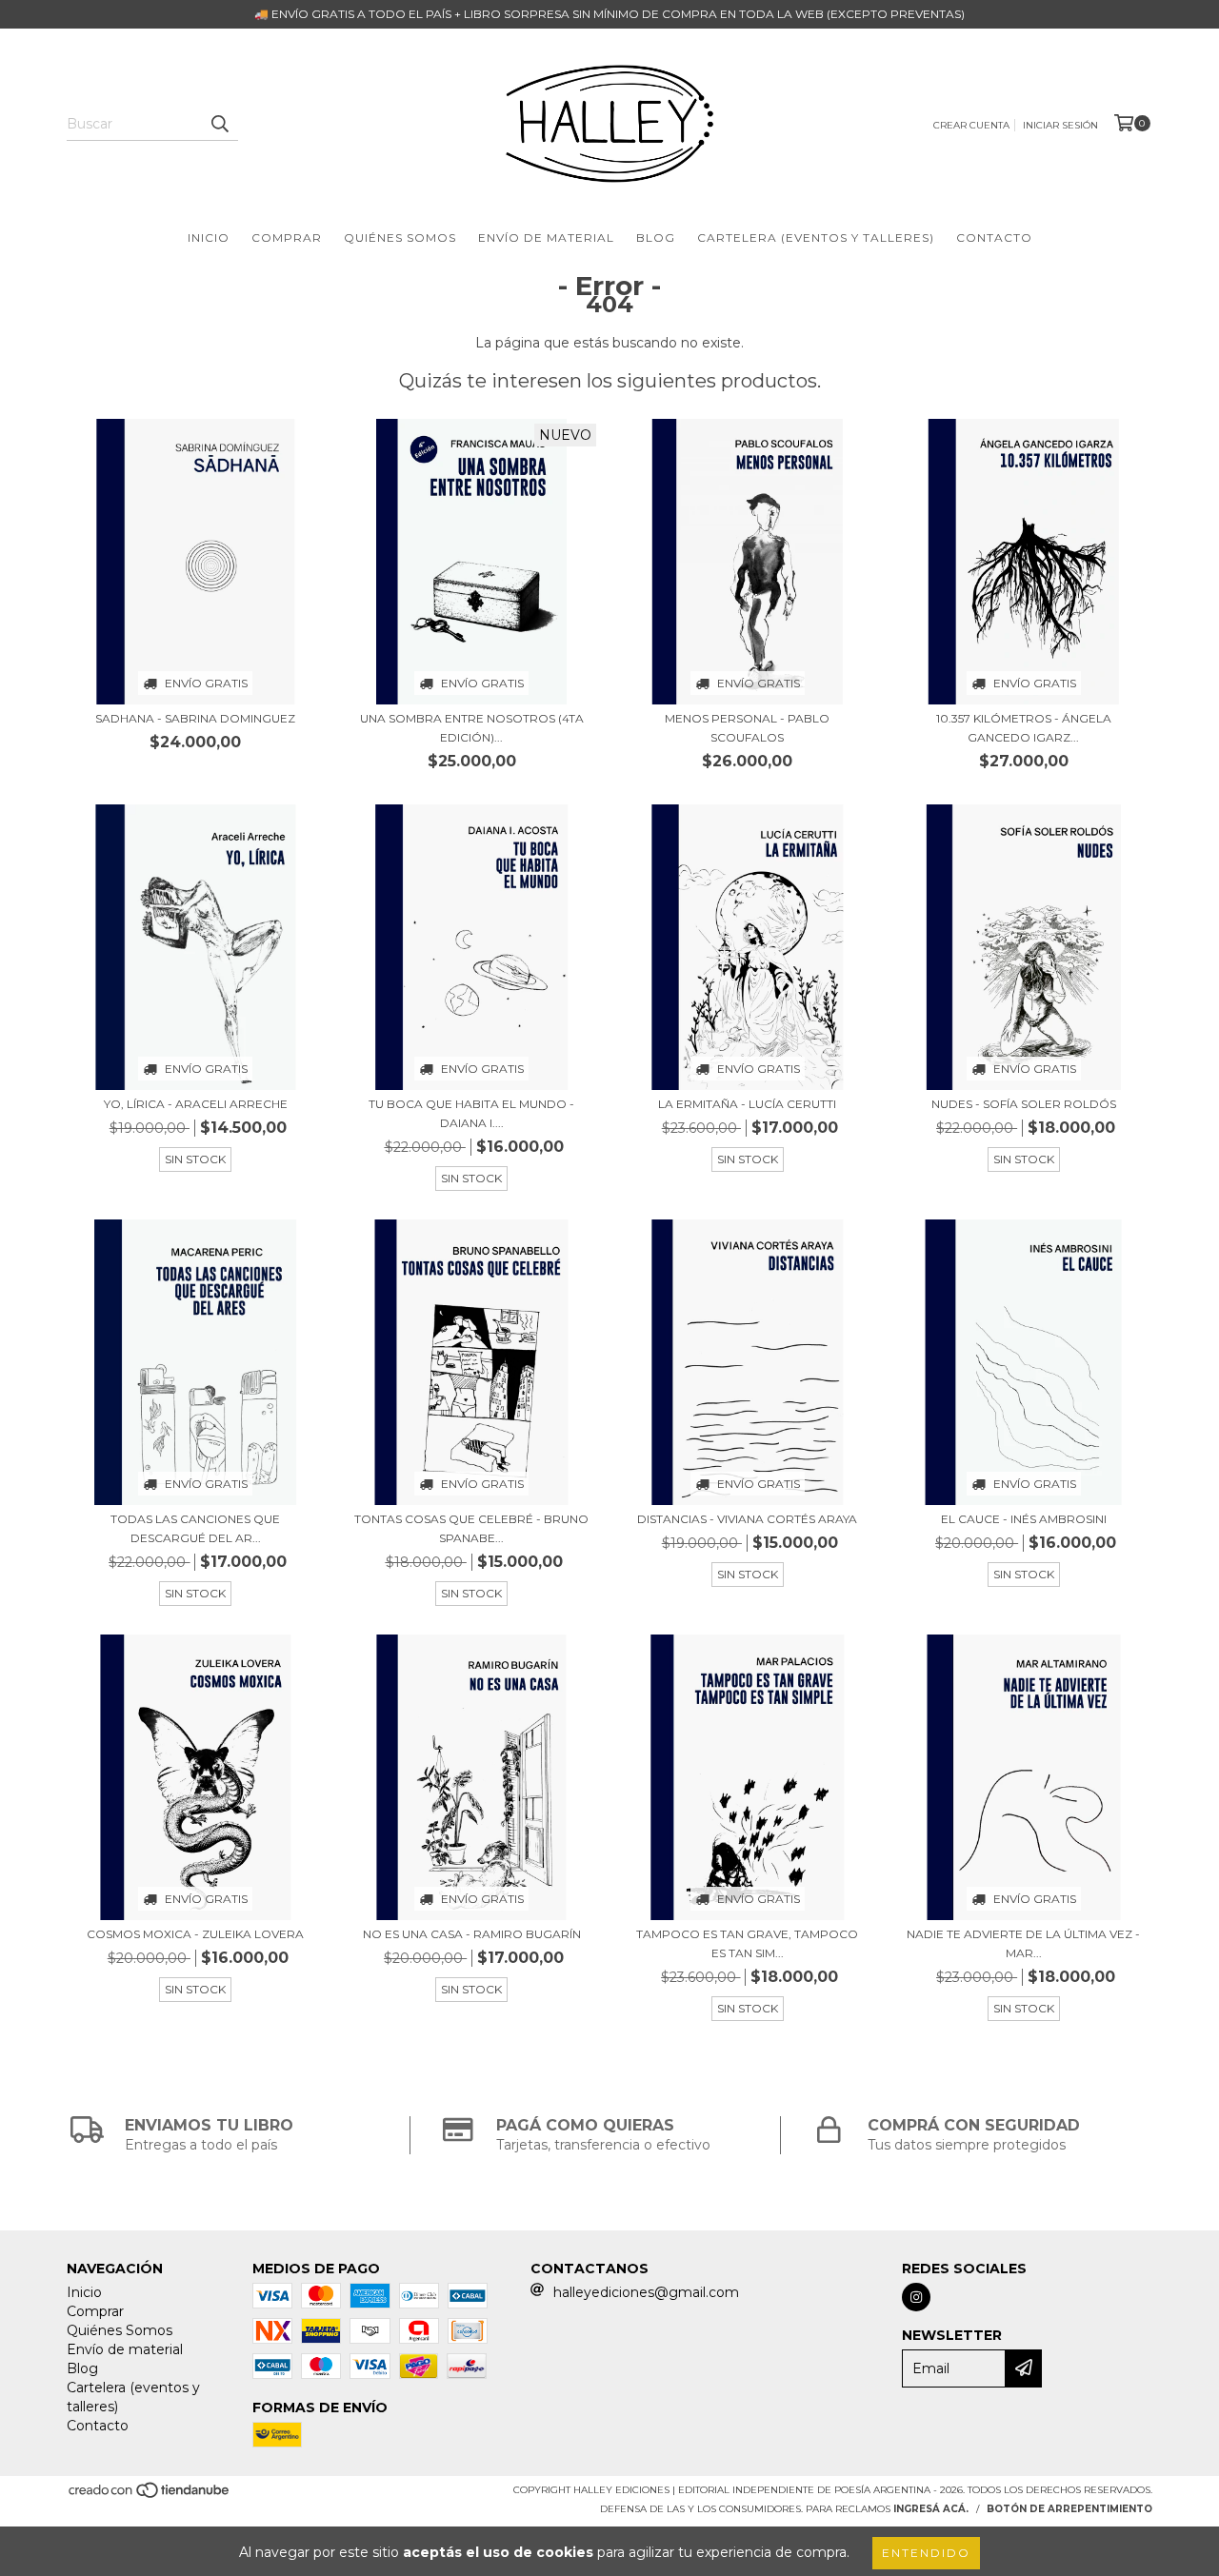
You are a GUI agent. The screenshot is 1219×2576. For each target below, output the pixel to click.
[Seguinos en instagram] (916, 2297)
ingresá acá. (931, 2509)
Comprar (287, 238)
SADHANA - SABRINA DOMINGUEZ (195, 718)
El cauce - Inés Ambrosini (1024, 1519)
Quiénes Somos (400, 238)
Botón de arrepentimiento (1069, 2509)
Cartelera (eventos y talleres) (816, 238)
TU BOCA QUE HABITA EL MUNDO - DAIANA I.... (471, 1113)
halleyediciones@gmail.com (646, 2292)
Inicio (209, 238)
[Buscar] (219, 124)
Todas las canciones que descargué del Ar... (195, 1528)
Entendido (926, 2553)
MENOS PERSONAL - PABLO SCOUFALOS (747, 728)
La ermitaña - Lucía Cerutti (747, 1104)
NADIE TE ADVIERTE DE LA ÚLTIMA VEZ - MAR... (1023, 1943)
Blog (656, 238)
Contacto (994, 238)
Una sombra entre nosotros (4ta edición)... (472, 728)
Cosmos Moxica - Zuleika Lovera (195, 1934)
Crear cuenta (971, 125)
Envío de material (546, 238)
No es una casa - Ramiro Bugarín (472, 1934)
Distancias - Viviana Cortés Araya (747, 1519)
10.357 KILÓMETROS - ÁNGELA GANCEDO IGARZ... (1024, 728)
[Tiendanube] (150, 2496)
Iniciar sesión (1060, 125)
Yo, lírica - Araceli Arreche (196, 1104)
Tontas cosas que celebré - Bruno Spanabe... (471, 1528)
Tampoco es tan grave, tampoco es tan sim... (747, 1943)
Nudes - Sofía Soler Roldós (1024, 1104)
